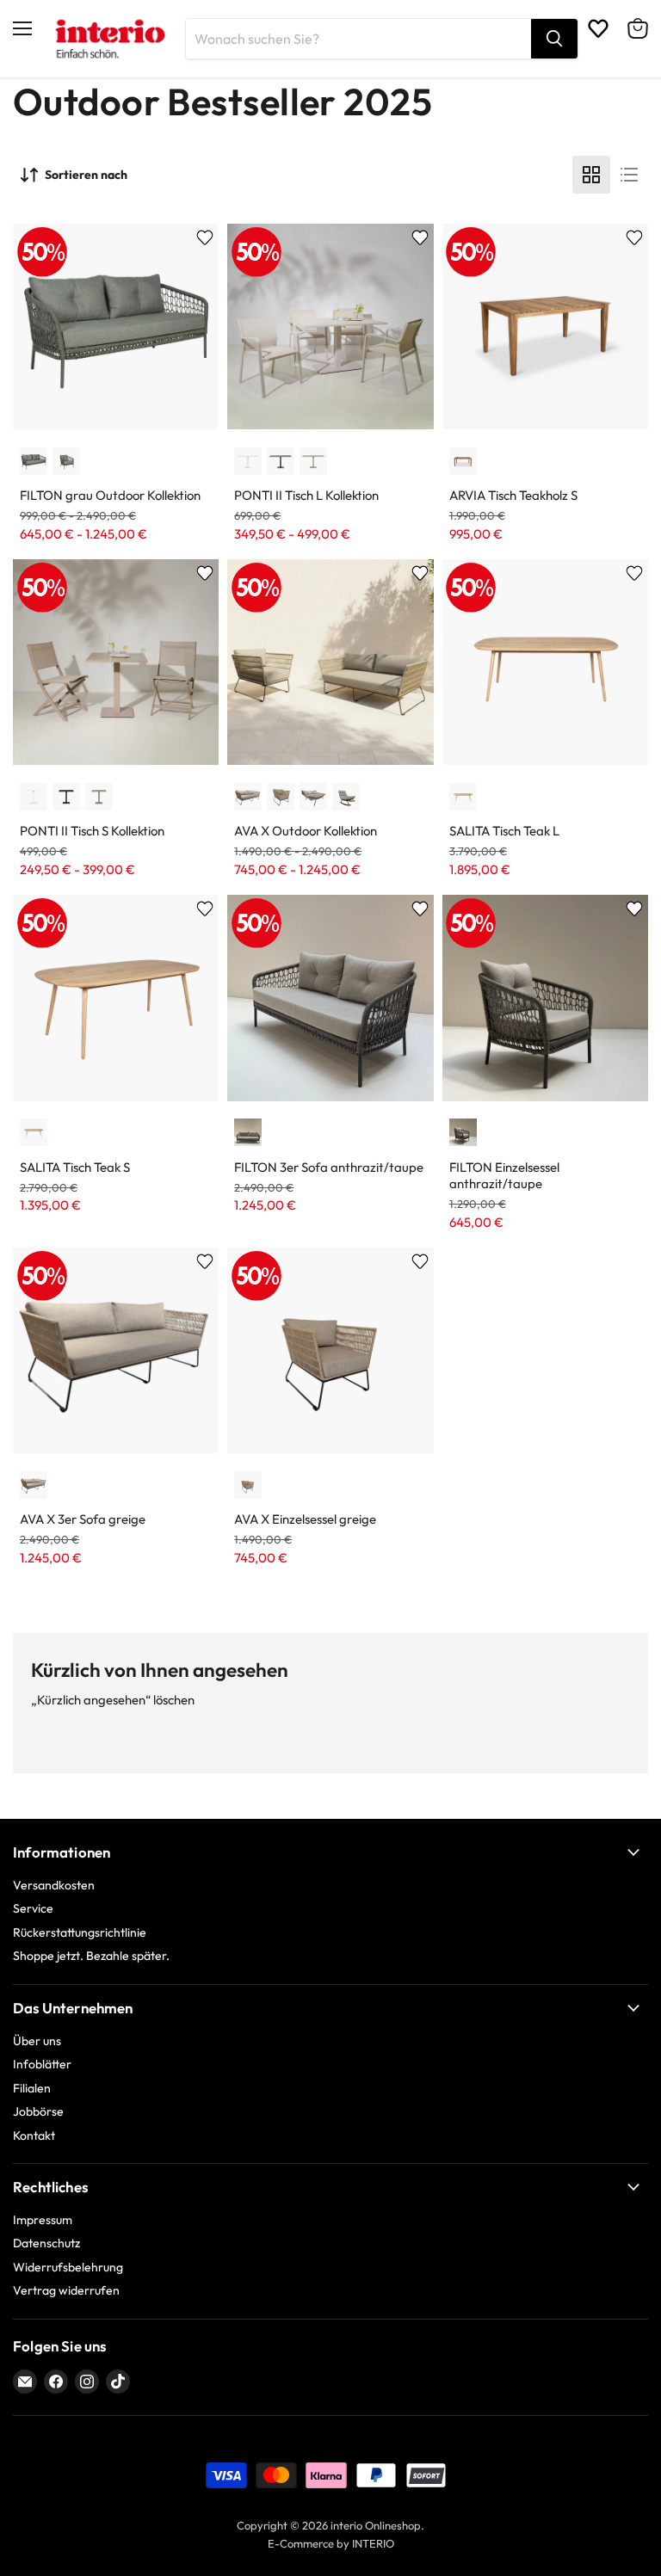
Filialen (32, 2088)
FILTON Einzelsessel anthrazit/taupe (504, 1176)
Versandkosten (54, 1885)
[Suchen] (554, 39)
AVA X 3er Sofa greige (83, 1519)
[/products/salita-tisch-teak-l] (545, 662)
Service (33, 1908)
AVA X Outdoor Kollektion (306, 831)
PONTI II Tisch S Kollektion (92, 831)
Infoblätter (42, 2064)
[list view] (629, 175)
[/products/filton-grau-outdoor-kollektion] (116, 327)
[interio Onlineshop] (109, 39)
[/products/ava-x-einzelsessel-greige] (330, 1350)
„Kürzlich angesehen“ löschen (113, 1700)
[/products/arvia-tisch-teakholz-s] (545, 327)
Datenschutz (46, 2243)
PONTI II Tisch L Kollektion (306, 495)
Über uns (37, 2041)
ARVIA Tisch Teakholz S (513, 495)
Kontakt (34, 2135)
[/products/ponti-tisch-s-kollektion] (116, 662)
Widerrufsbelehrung (68, 2267)
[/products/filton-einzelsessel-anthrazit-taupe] (545, 998)
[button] (34, 461)
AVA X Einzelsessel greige (305, 1519)
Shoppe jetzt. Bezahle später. (91, 1956)
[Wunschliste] (598, 28)
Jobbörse (38, 2111)
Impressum (43, 2220)
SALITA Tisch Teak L (504, 831)
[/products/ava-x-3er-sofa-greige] (116, 1350)
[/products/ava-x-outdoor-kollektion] (330, 662)
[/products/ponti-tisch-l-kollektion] (330, 327)
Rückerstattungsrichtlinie (80, 1932)
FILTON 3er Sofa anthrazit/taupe (329, 1167)
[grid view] (591, 175)
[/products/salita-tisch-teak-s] (116, 998)
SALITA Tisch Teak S (75, 1167)
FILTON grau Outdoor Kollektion (110, 495)
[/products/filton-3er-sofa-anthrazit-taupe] (330, 998)
